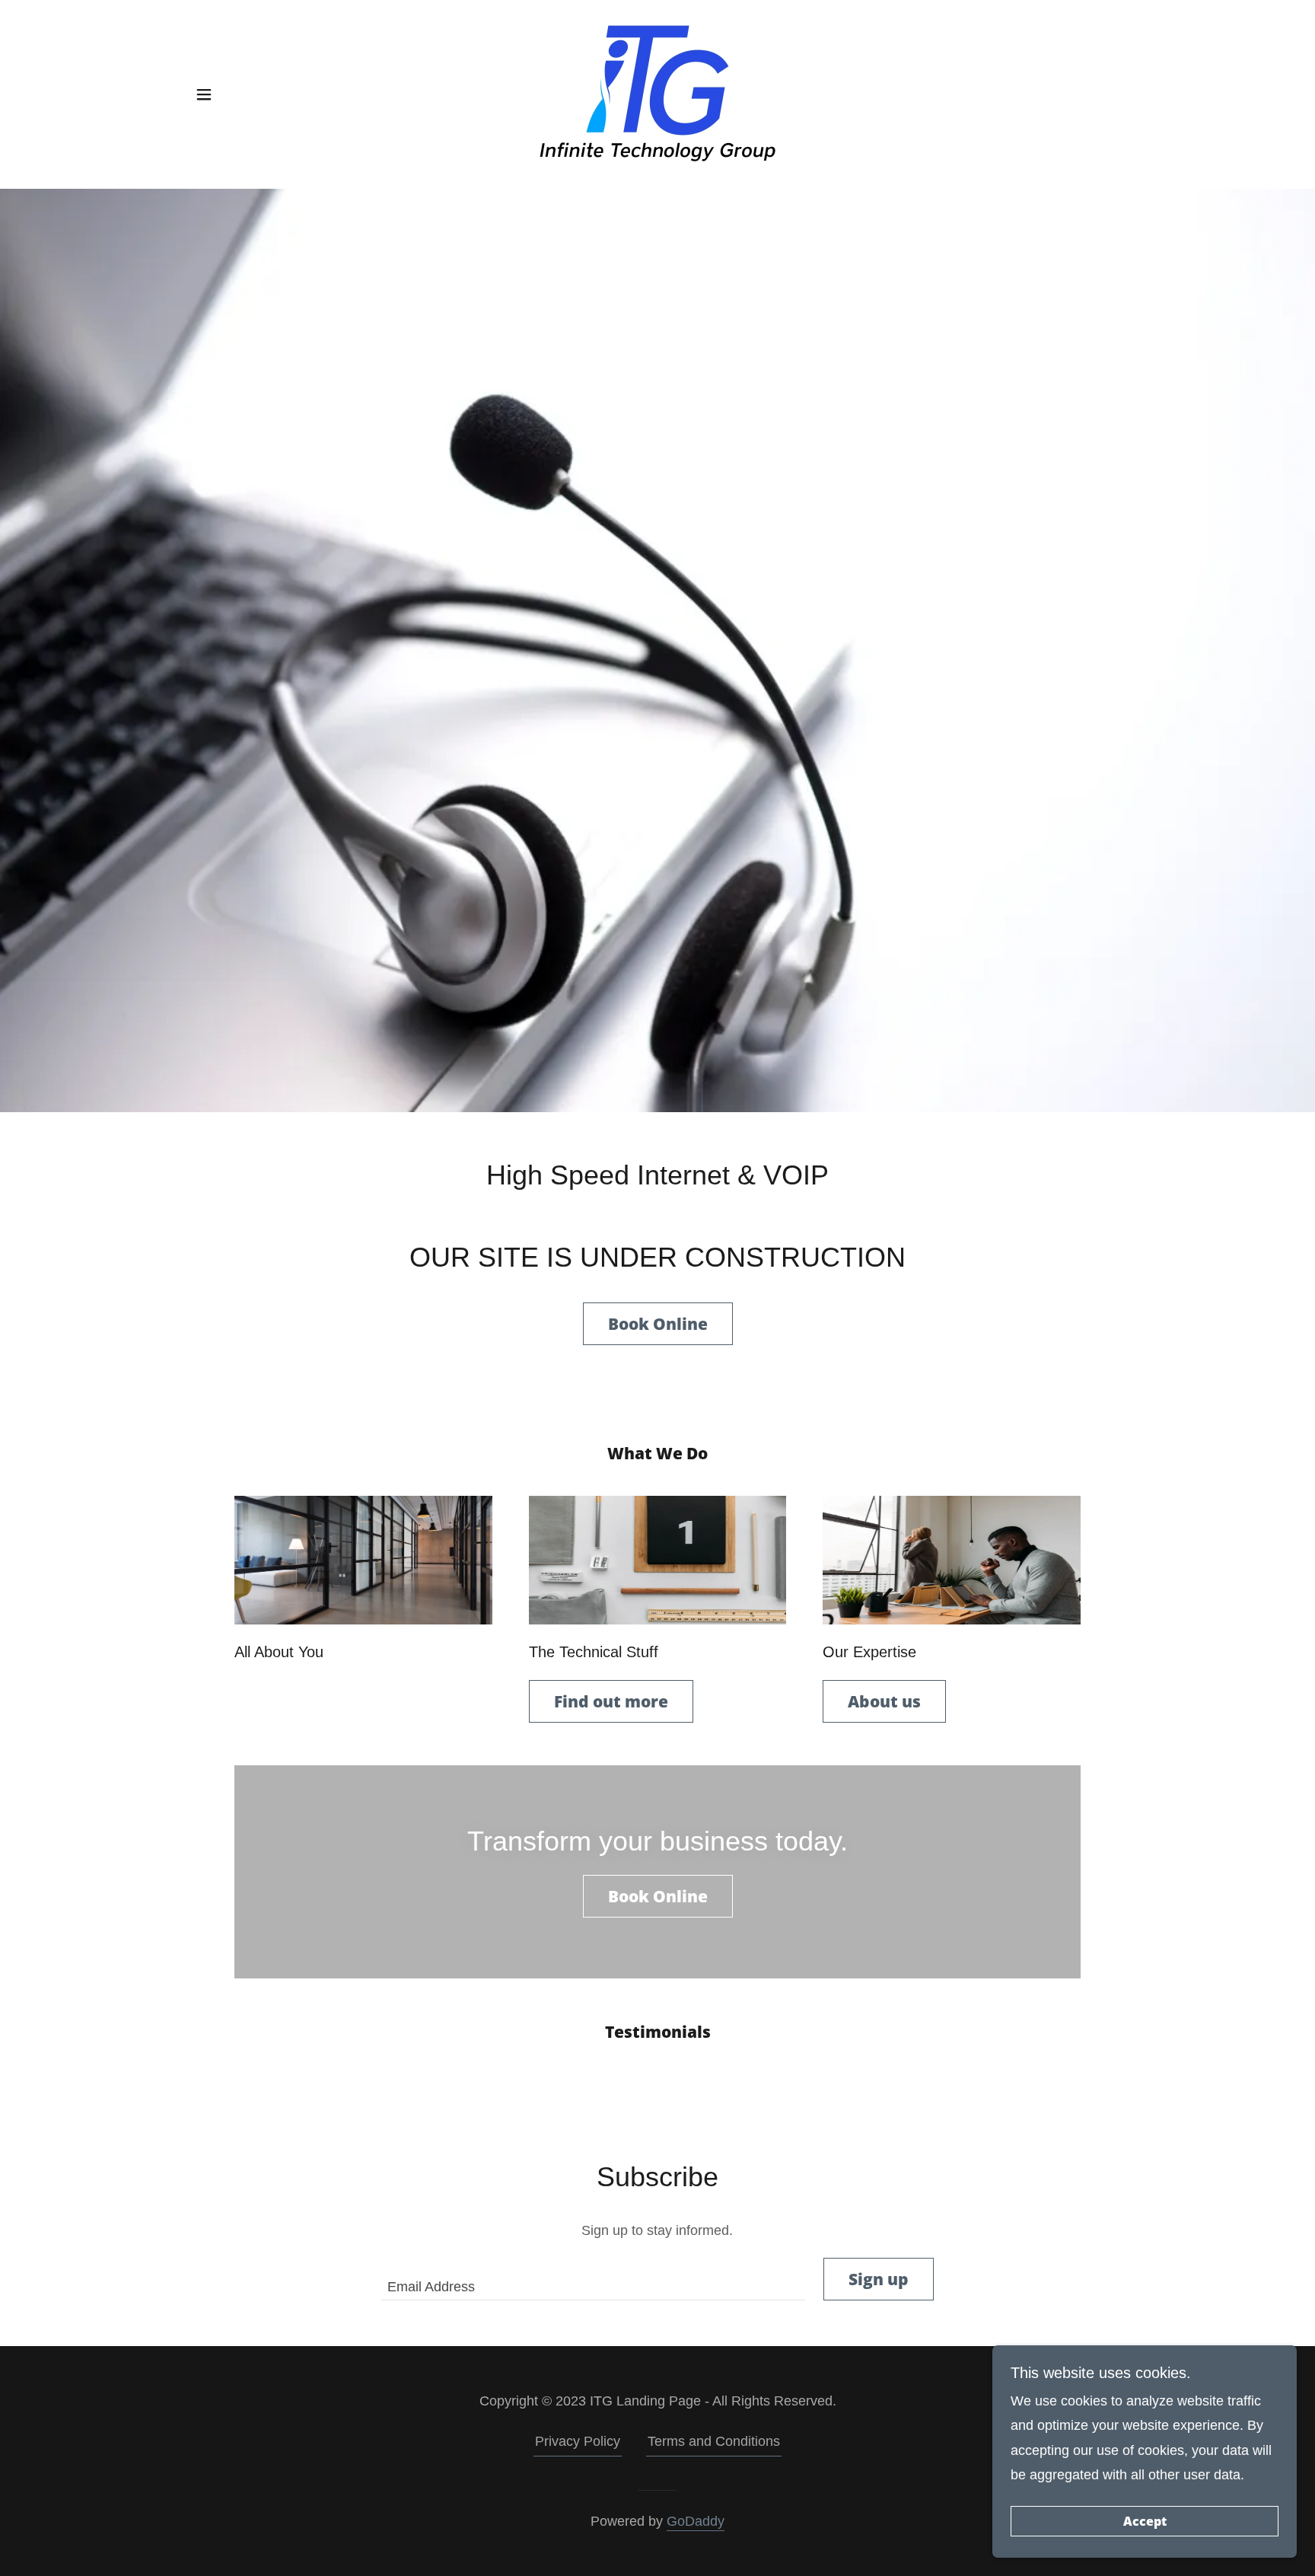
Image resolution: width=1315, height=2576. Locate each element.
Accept (1145, 2521)
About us (884, 1701)
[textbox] (593, 2279)
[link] (657, 94)
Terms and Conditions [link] (714, 2441)
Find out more (611, 1701)
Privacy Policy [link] (578, 2441)
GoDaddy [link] (696, 2521)
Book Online (658, 1324)
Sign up (879, 2279)
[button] (204, 94)
